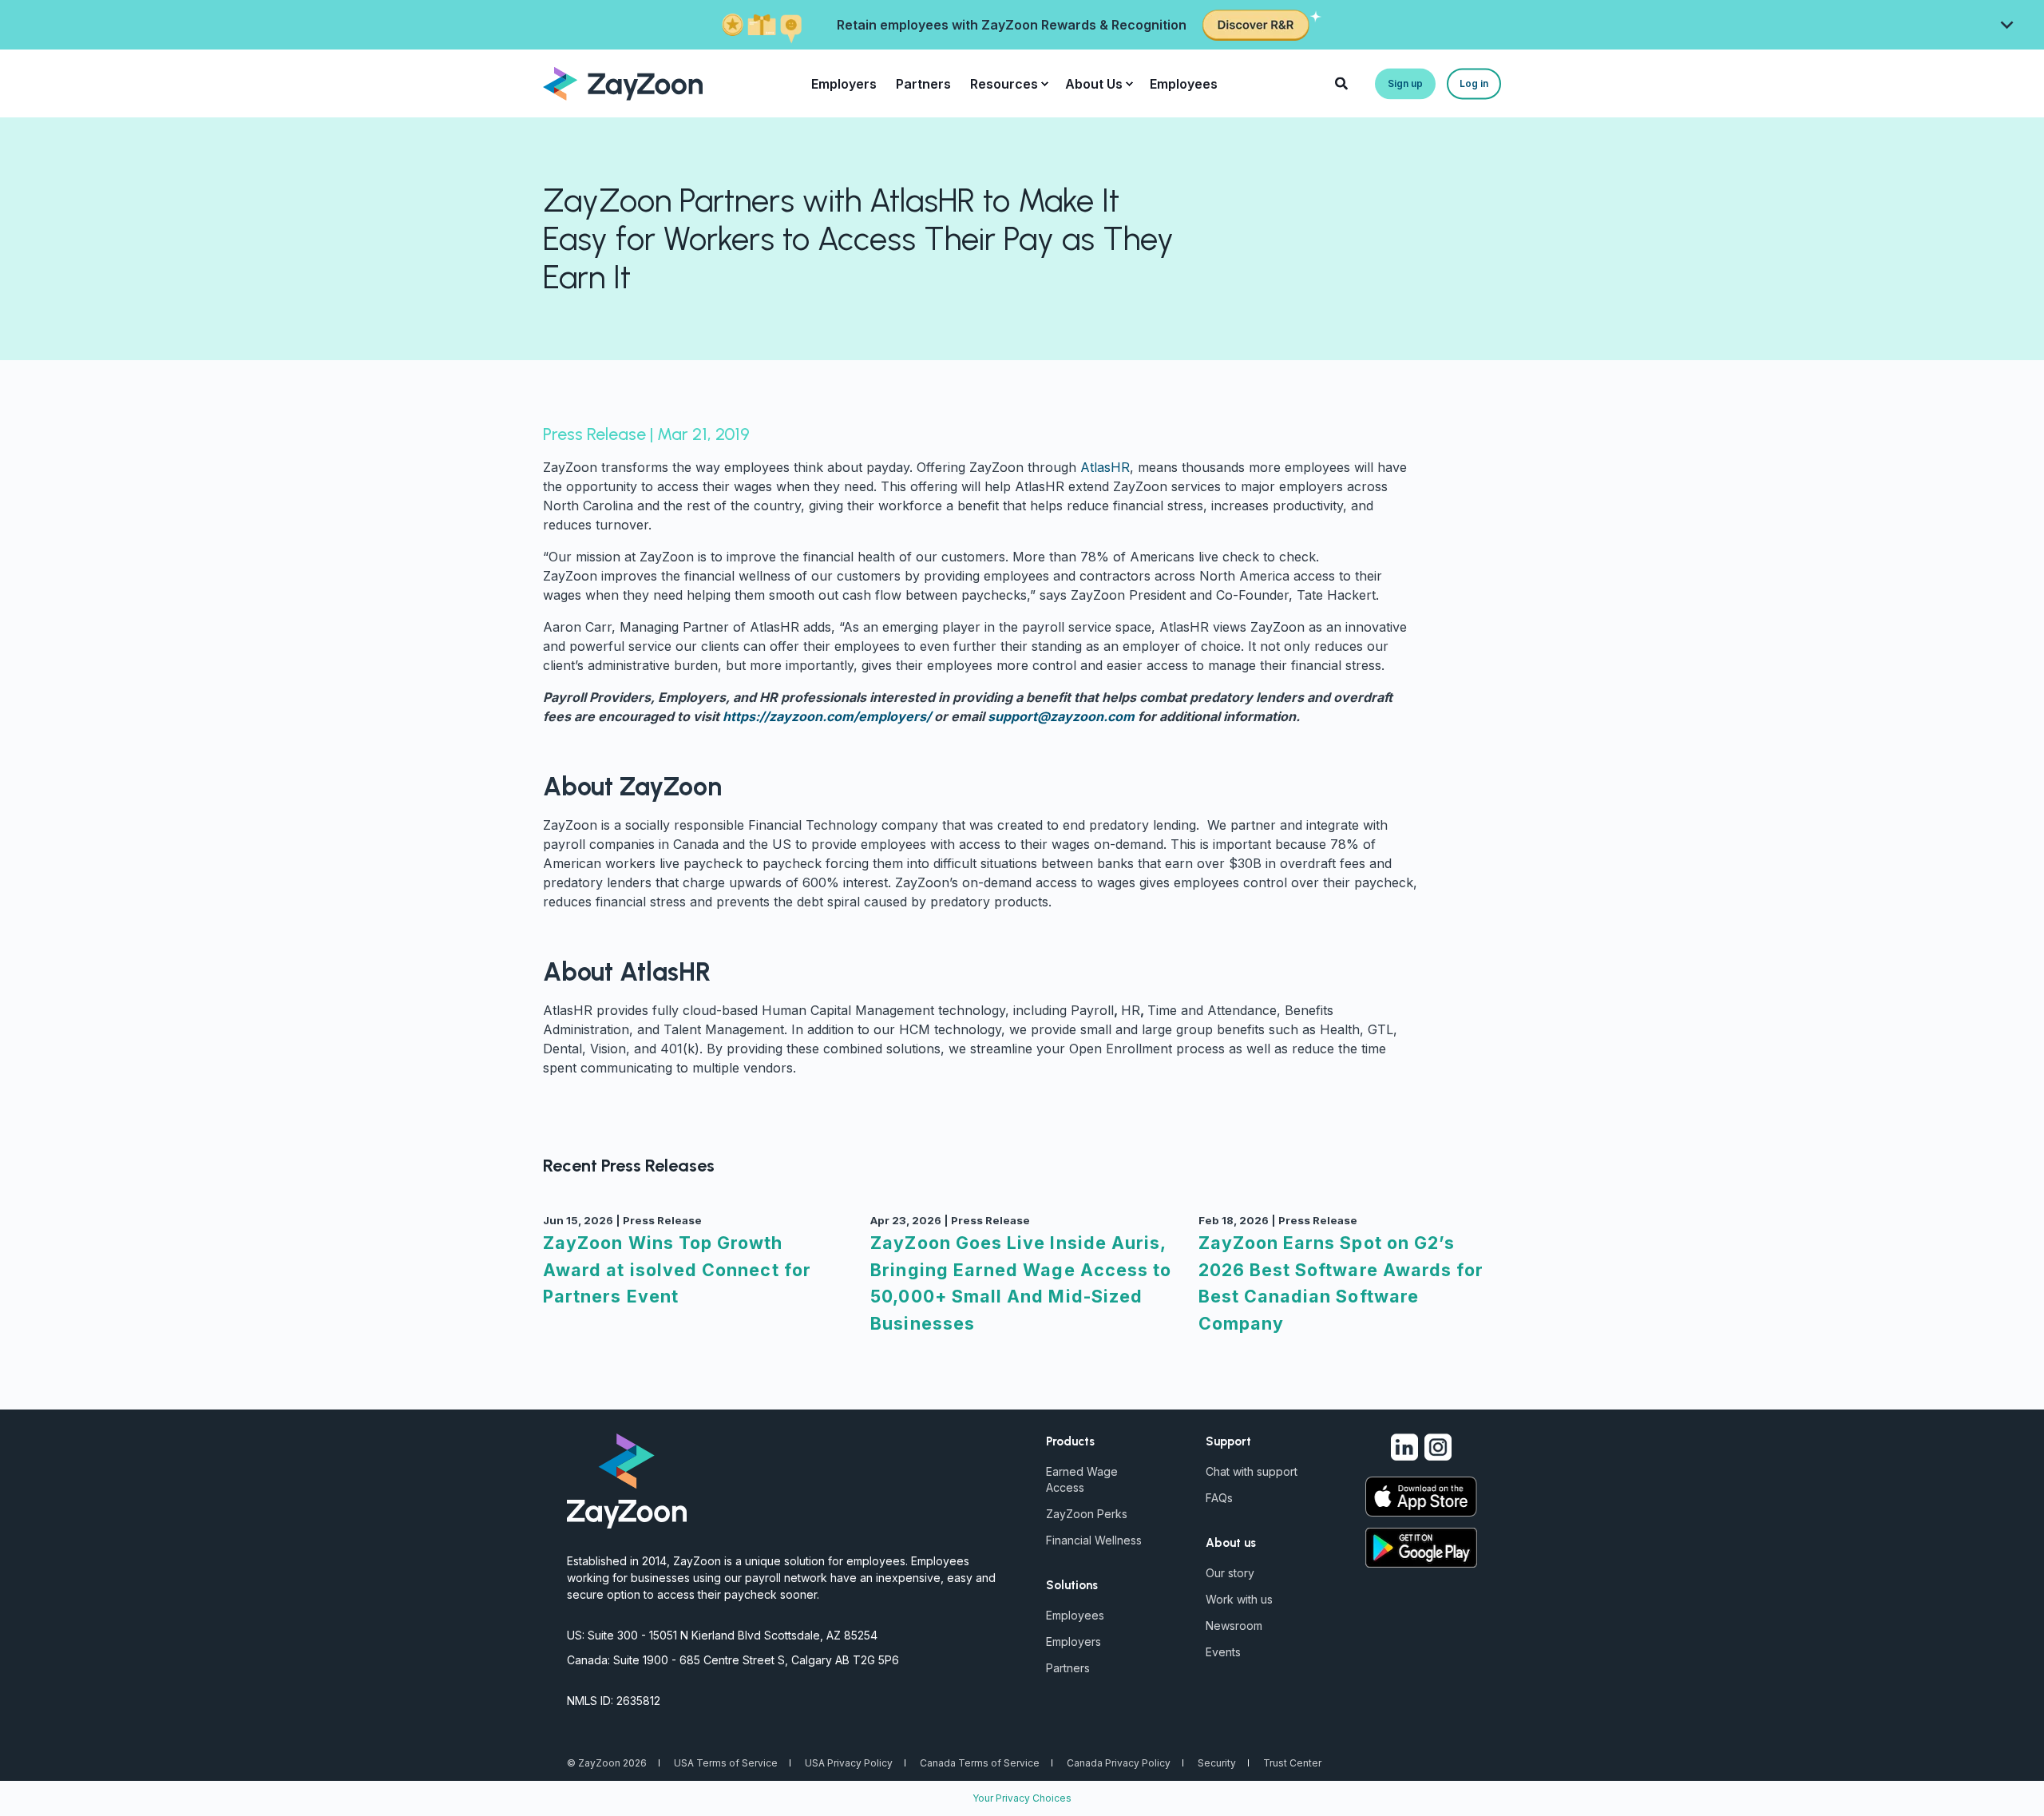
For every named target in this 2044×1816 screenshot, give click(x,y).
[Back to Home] (623, 82)
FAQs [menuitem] (1219, 1498)
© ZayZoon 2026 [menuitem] (607, 1763)
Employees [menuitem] (1184, 84)
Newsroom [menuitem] (1234, 1626)
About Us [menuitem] (1094, 84)
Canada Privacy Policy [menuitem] (1119, 1763)
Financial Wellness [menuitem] (1094, 1540)
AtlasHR (1105, 467)
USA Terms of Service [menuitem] (726, 1763)
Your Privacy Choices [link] (1022, 1798)
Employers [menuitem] (844, 84)
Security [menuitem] (1217, 1763)
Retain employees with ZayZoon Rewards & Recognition (1012, 25)
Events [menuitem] (1223, 1652)
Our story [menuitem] (1230, 1573)
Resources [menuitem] (1004, 84)
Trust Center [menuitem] (1292, 1763)
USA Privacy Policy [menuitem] (849, 1763)
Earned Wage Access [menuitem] (1082, 1479)
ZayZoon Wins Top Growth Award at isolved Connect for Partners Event (677, 1269)
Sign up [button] (1405, 83)
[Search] (1343, 82)
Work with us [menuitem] (1239, 1599)
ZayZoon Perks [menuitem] (1087, 1514)
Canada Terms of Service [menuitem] (980, 1763)
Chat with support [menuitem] (1252, 1471)
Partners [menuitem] (923, 84)
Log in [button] (1474, 83)
